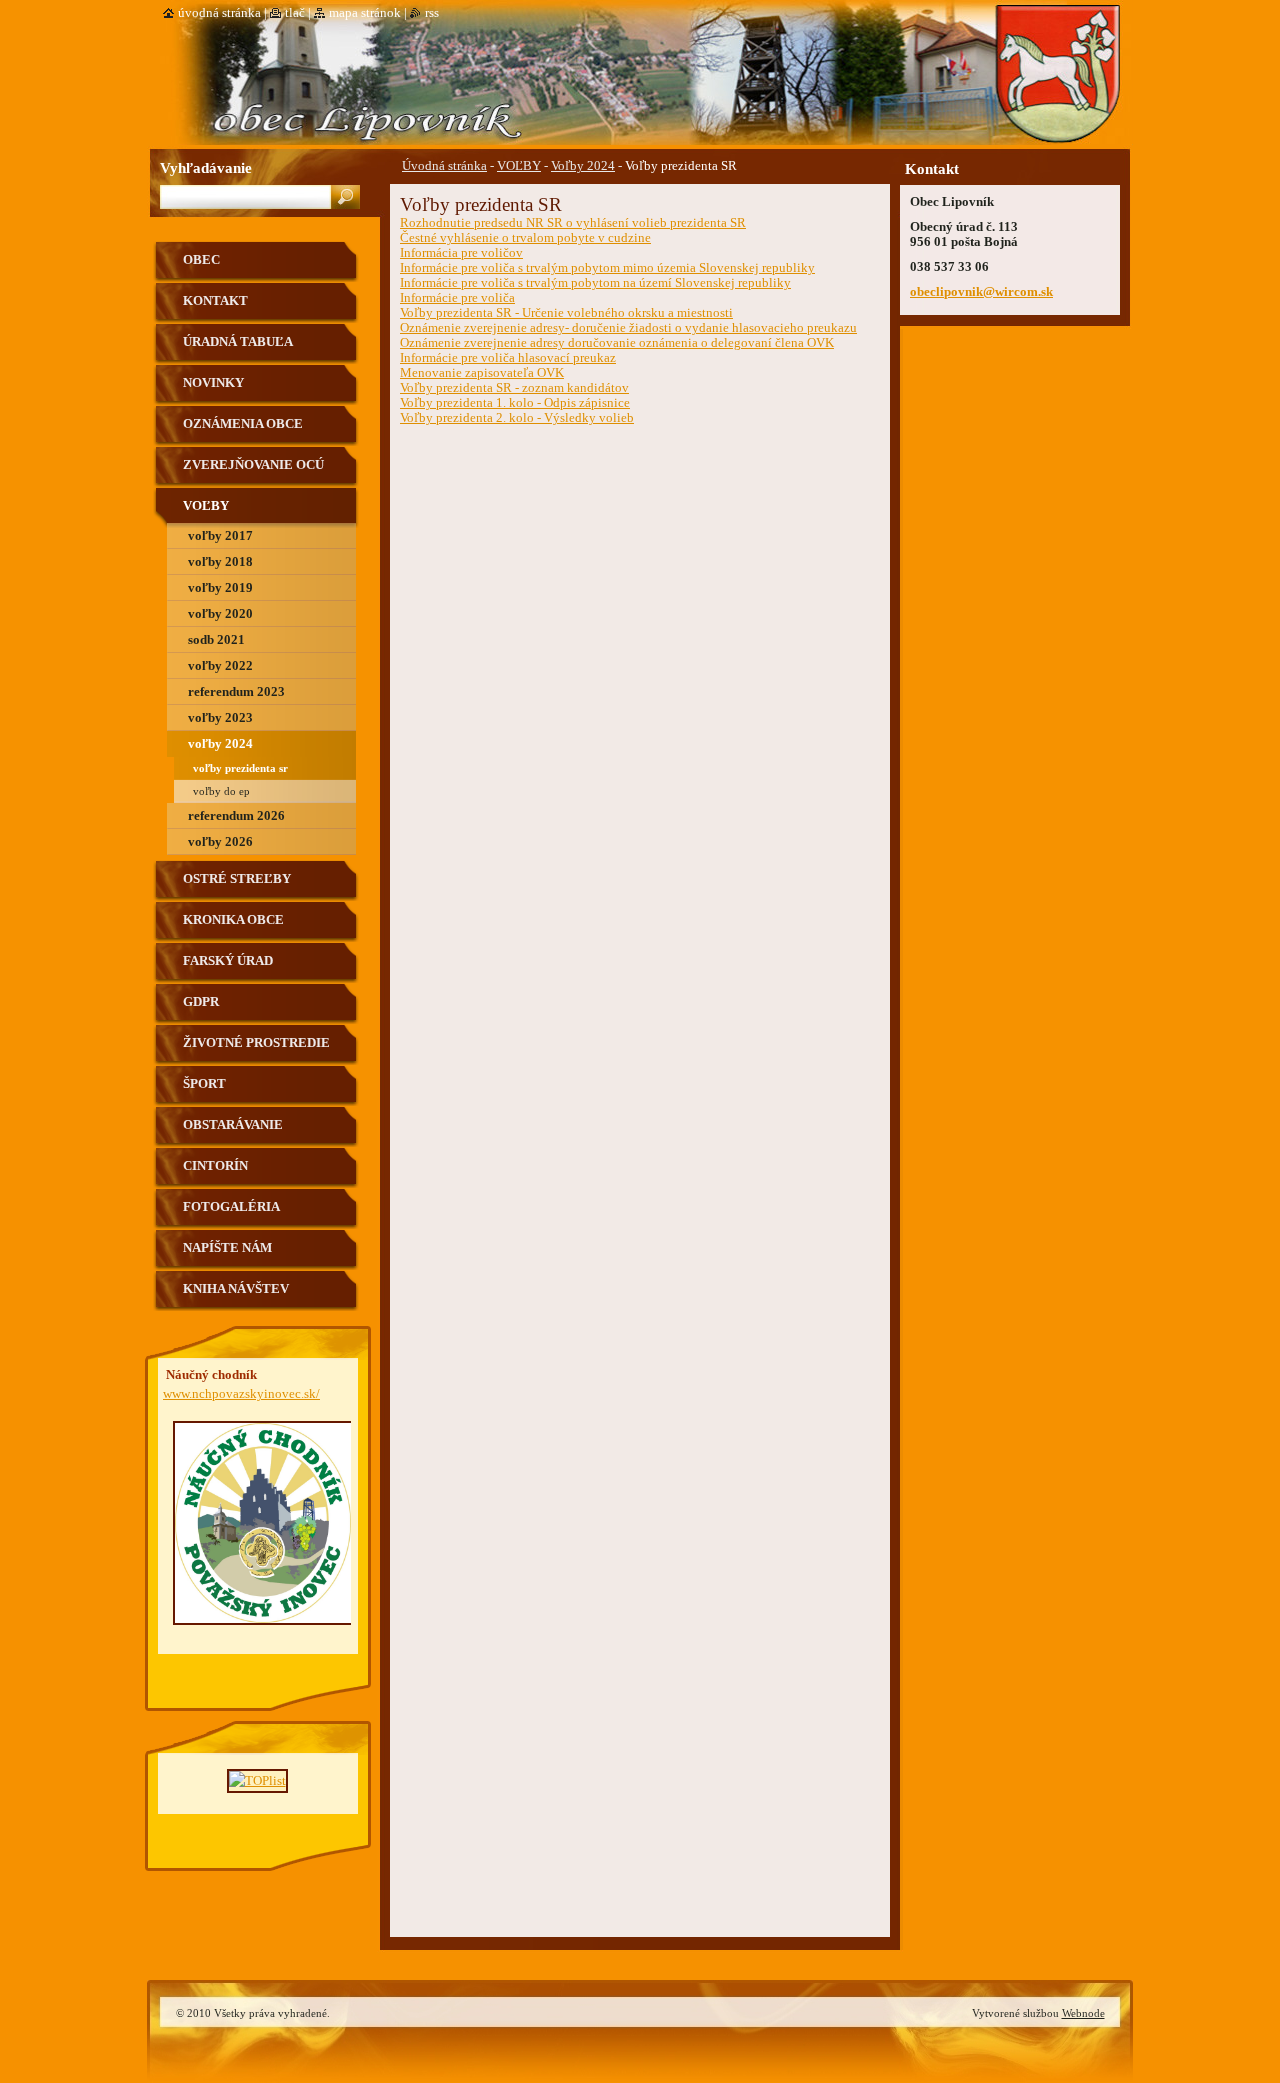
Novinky (213, 383)
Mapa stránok (365, 13)
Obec (201, 260)
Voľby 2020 (220, 614)
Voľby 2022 (220, 666)
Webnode (1083, 2013)
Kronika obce (233, 920)
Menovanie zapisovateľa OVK (482, 373)
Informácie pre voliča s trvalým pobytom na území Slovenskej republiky (595, 283)
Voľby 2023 (220, 718)
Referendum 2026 (236, 816)
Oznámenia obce (243, 424)
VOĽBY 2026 (220, 842)
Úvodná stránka (444, 166)
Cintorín (215, 1166)
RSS (432, 13)
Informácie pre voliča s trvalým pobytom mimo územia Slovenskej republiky (607, 268)
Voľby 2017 (220, 536)
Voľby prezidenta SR (240, 768)
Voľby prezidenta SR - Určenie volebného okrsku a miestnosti (566, 313)
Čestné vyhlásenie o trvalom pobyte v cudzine (525, 238)
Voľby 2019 (220, 588)
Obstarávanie (233, 1125)
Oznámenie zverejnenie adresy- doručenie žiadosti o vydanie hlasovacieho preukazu (628, 328)
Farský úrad (228, 961)
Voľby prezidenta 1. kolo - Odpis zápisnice (515, 403)
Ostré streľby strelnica (237, 886)
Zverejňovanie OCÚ (253, 465)
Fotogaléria (231, 1207)
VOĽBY (519, 166)
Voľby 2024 (583, 166)
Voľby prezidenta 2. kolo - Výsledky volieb (517, 418)
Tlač (295, 13)
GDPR (201, 1002)
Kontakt (215, 301)
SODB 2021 (216, 640)
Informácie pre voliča (457, 298)
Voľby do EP (221, 791)
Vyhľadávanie (206, 167)
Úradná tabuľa (238, 342)
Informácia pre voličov (461, 253)
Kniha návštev (236, 1289)
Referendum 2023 (236, 692)
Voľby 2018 (220, 562)
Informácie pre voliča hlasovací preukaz (508, 358)
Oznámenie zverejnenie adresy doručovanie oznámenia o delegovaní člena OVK (617, 343)
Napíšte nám (227, 1248)
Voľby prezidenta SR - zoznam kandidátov (514, 388)
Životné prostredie (256, 1043)
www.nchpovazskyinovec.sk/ (241, 1394)
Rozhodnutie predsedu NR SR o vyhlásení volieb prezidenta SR (573, 223)
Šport (204, 1084)
